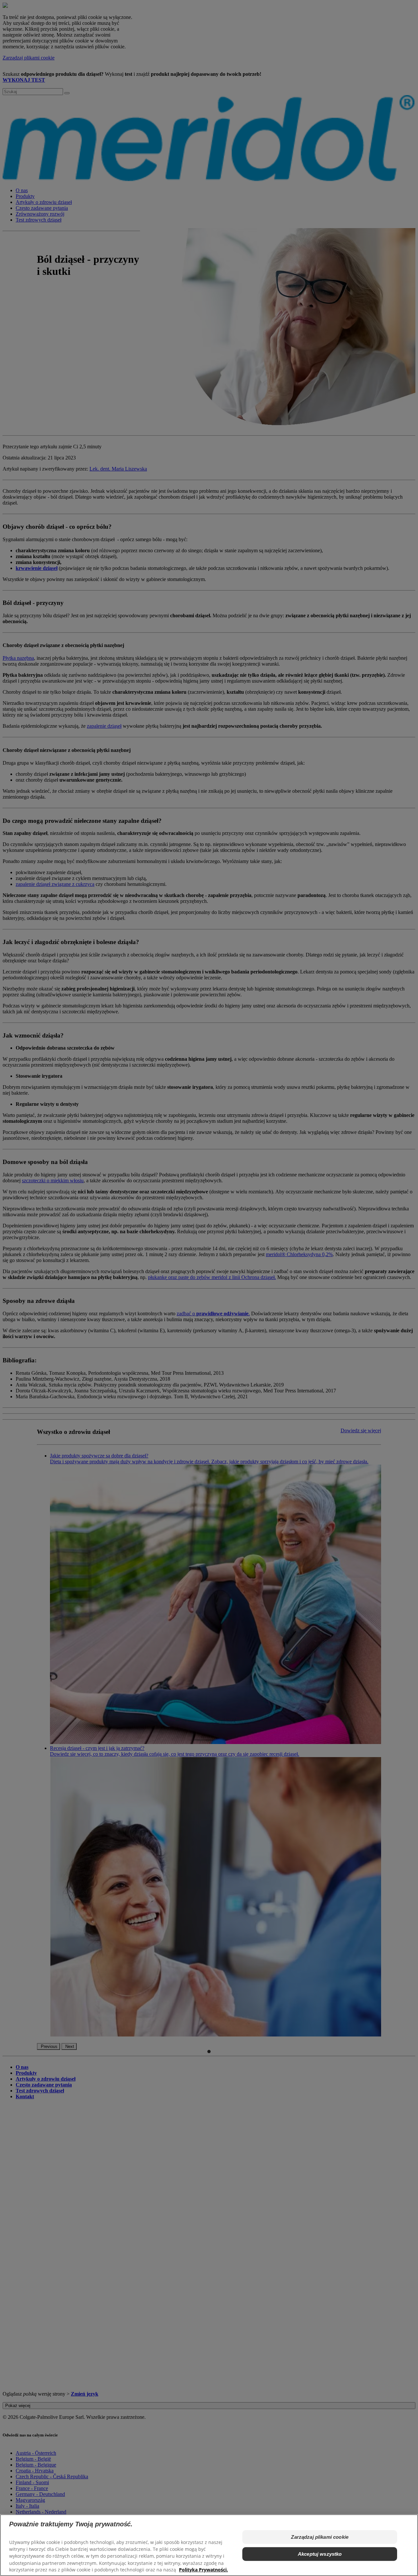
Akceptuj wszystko (320, 2554)
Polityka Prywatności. (203, 2570)
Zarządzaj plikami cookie (320, 2537)
